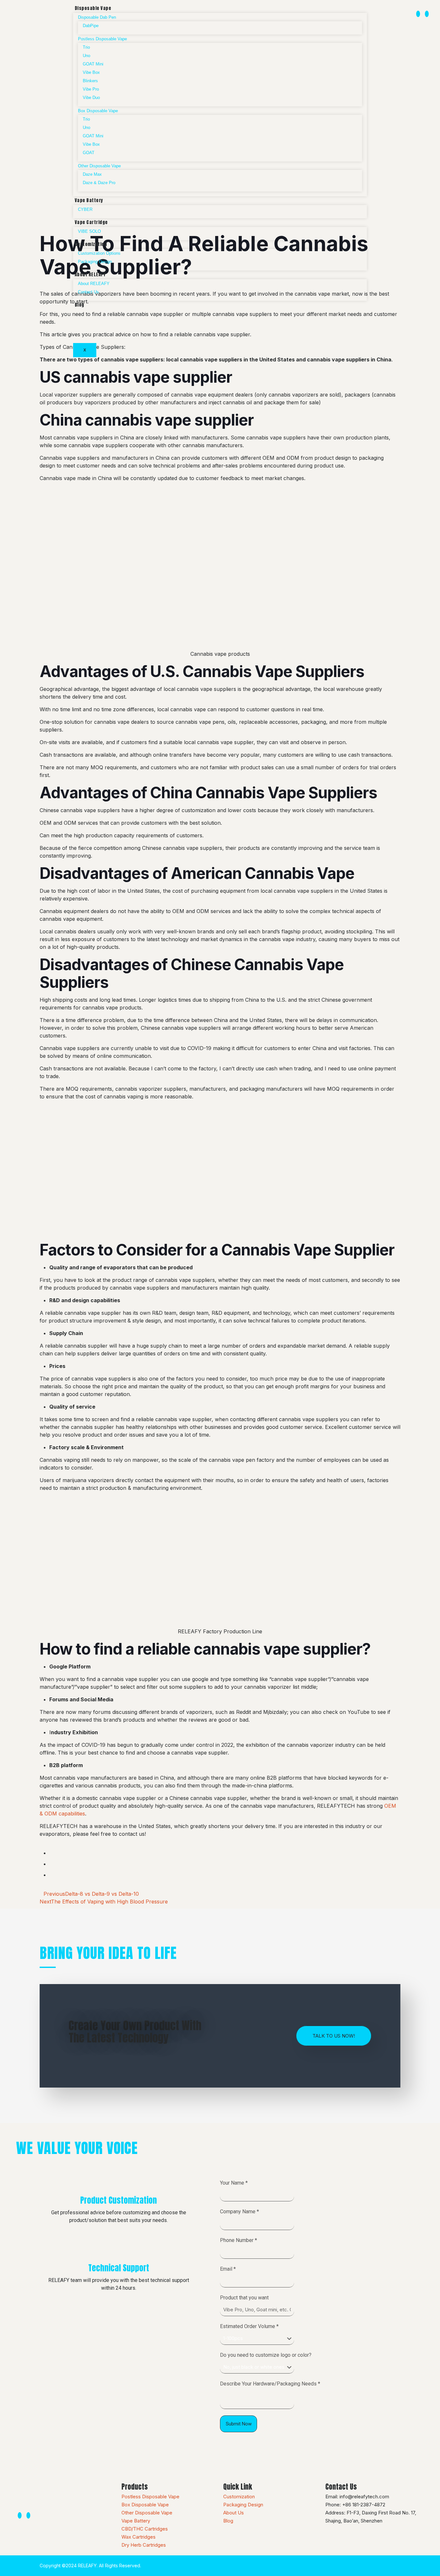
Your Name (234, 2183)
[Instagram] (418, 14)
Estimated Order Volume (249, 2326)
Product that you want (244, 2298)
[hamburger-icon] (357, 9)
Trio (86, 47)
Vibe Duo (91, 98)
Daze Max (92, 174)
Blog (80, 305)
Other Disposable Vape (99, 166)
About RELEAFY (90, 275)
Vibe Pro (91, 89)
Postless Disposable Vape (102, 39)
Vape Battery (89, 200)
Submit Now (239, 2424)
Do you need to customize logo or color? (266, 2355)
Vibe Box (91, 72)
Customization (91, 244)
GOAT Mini (93, 64)
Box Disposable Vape (98, 111)
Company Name (239, 2212)
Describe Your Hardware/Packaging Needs (270, 2384)
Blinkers (90, 81)
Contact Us (88, 292)
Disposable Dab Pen (97, 17)
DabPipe (91, 26)
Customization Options (99, 253)
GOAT (89, 153)
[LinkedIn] (427, 14)
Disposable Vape (93, 8)
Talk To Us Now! (334, 2036)
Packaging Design (95, 262)
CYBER (85, 209)
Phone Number (239, 2240)
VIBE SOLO (89, 231)
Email (228, 2269)
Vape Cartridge (91, 222)
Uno (86, 56)
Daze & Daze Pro (99, 183)
